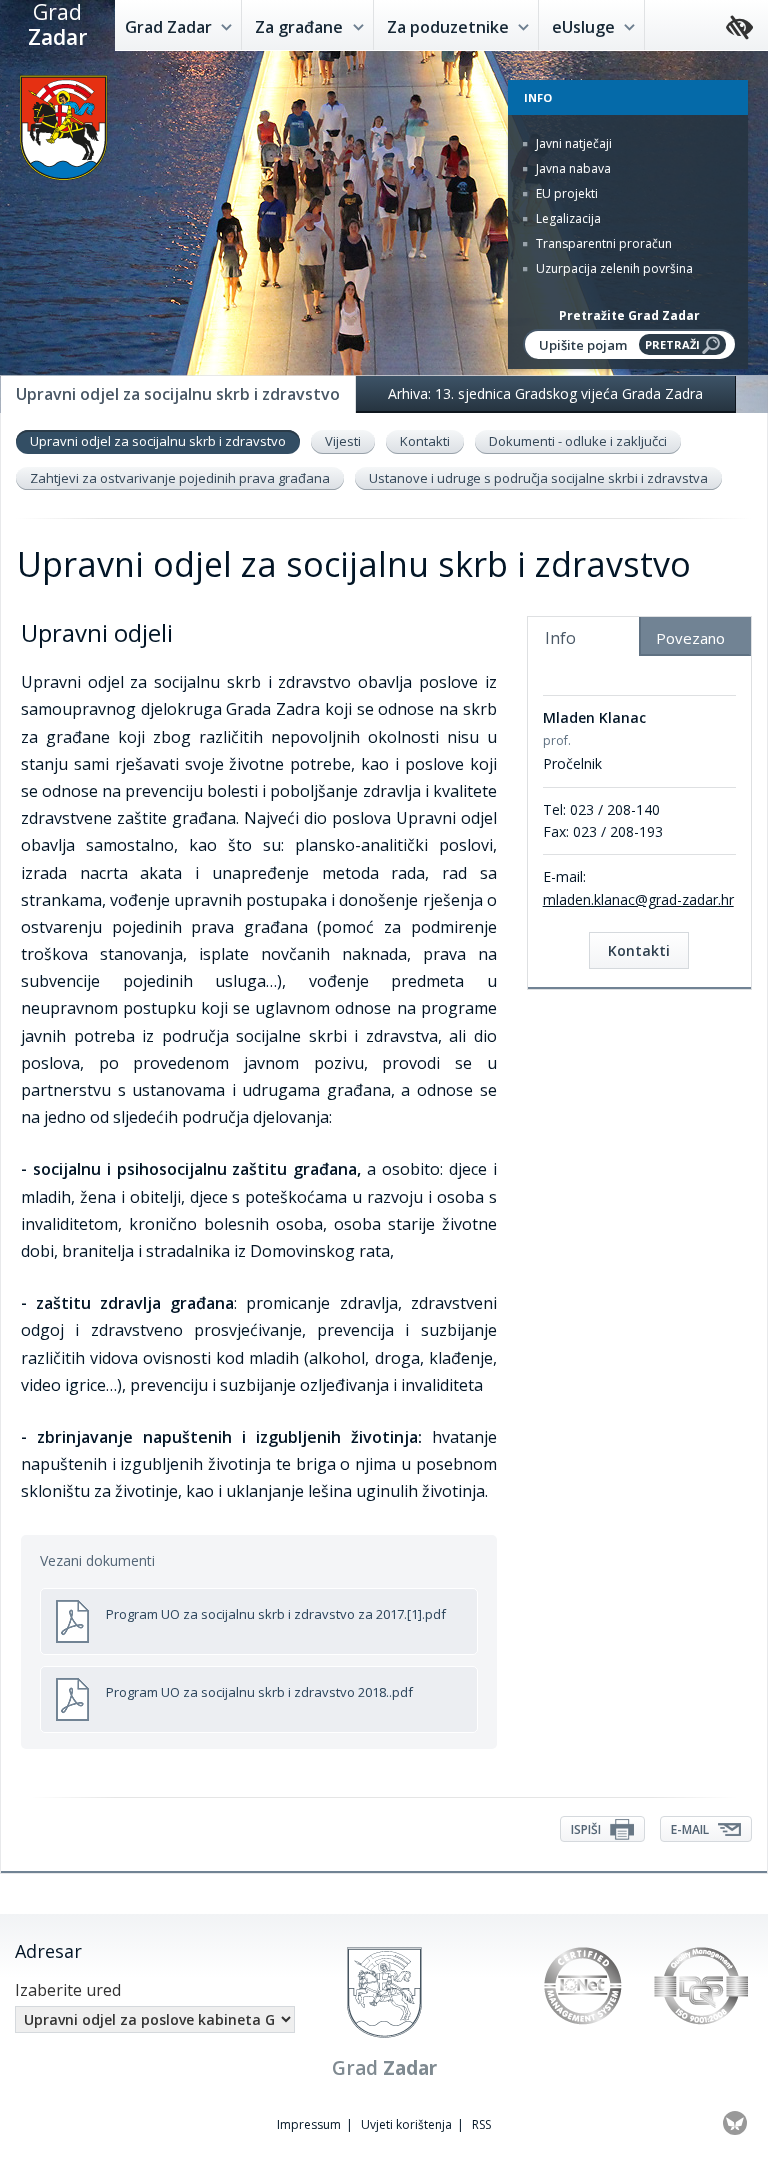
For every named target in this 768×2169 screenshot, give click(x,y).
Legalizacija (567, 218)
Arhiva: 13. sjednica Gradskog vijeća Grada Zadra (545, 393)
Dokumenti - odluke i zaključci (578, 441)
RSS (481, 2124)
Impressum (309, 2124)
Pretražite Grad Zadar (629, 315)
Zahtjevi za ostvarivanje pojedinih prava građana (180, 478)
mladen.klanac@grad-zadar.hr (638, 899)
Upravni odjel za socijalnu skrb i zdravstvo (158, 441)
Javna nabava (572, 168)
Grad (57, 25)
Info (560, 638)
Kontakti (425, 441)
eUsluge (585, 27)
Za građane (301, 27)
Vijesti (343, 441)
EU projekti (565, 193)
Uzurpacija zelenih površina (613, 268)
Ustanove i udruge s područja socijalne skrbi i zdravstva (538, 478)
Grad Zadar (170, 27)
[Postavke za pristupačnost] (739, 28)
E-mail (691, 1829)
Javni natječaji (572, 143)
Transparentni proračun (602, 243)
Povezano (690, 638)
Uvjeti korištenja (406, 2124)
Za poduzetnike (450, 27)
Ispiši (587, 1829)
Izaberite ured (68, 1990)
